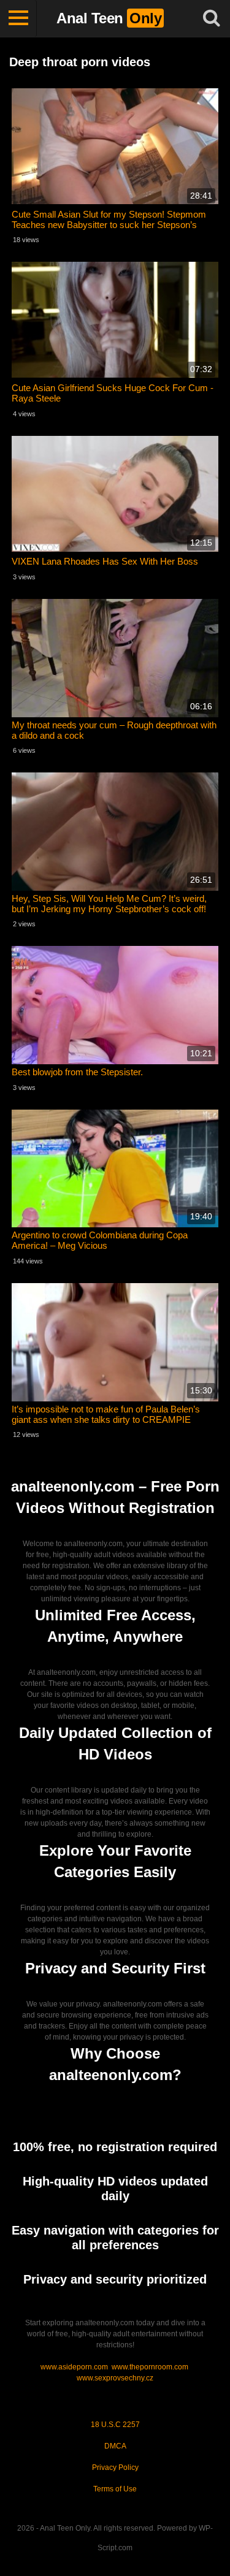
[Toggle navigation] (18, 18)
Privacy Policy (115, 2467)
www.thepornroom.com (150, 2367)
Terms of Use (115, 2489)
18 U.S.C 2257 (115, 2425)
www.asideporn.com (74, 2367)
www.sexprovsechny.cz (115, 2378)
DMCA (115, 2446)
